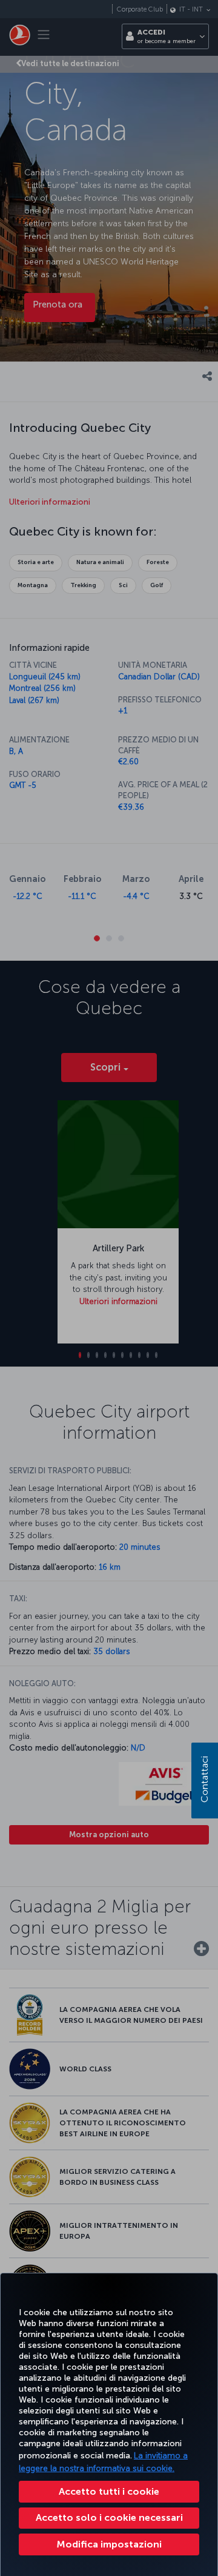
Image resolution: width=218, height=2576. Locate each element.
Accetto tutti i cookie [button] (109, 2491)
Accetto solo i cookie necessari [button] (109, 2517)
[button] (109, 2544)
